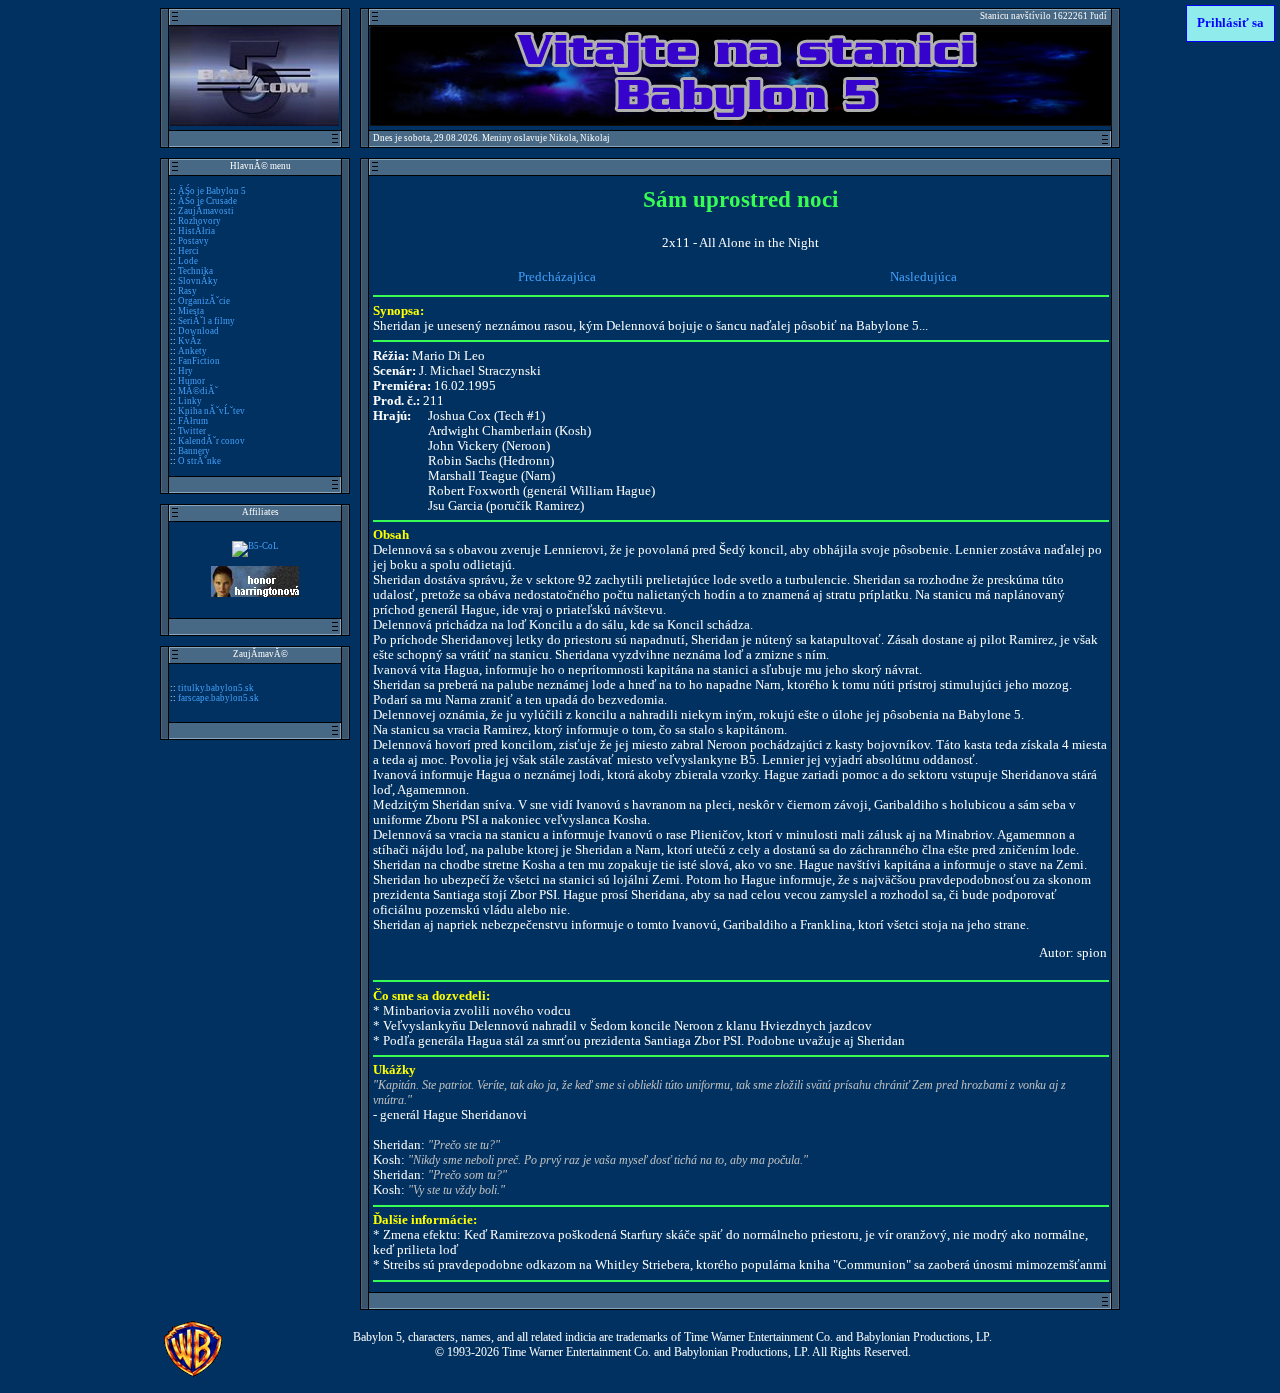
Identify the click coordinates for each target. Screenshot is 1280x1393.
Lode (188, 261)
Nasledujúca (923, 277)
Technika (195, 271)
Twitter (192, 431)
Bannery (194, 451)
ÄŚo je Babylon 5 (212, 191)
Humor (191, 381)
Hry (185, 371)
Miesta (191, 311)
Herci (188, 251)
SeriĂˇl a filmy (206, 321)
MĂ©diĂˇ (198, 391)
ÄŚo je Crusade (207, 201)
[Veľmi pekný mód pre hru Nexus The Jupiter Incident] (255, 546)
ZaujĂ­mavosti (206, 211)
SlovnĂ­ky (198, 281)
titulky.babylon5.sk (216, 688)
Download (198, 331)
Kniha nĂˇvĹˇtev (211, 411)
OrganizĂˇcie (204, 301)
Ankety (192, 351)
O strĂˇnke (199, 461)
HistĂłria (196, 231)
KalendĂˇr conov (211, 441)
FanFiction (199, 361)
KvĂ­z (189, 341)
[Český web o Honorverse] (255, 594)
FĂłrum (193, 421)
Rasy (187, 291)
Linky (190, 401)
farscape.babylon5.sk (218, 698)
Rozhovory (199, 221)
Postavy (193, 241)
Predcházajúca (557, 277)
